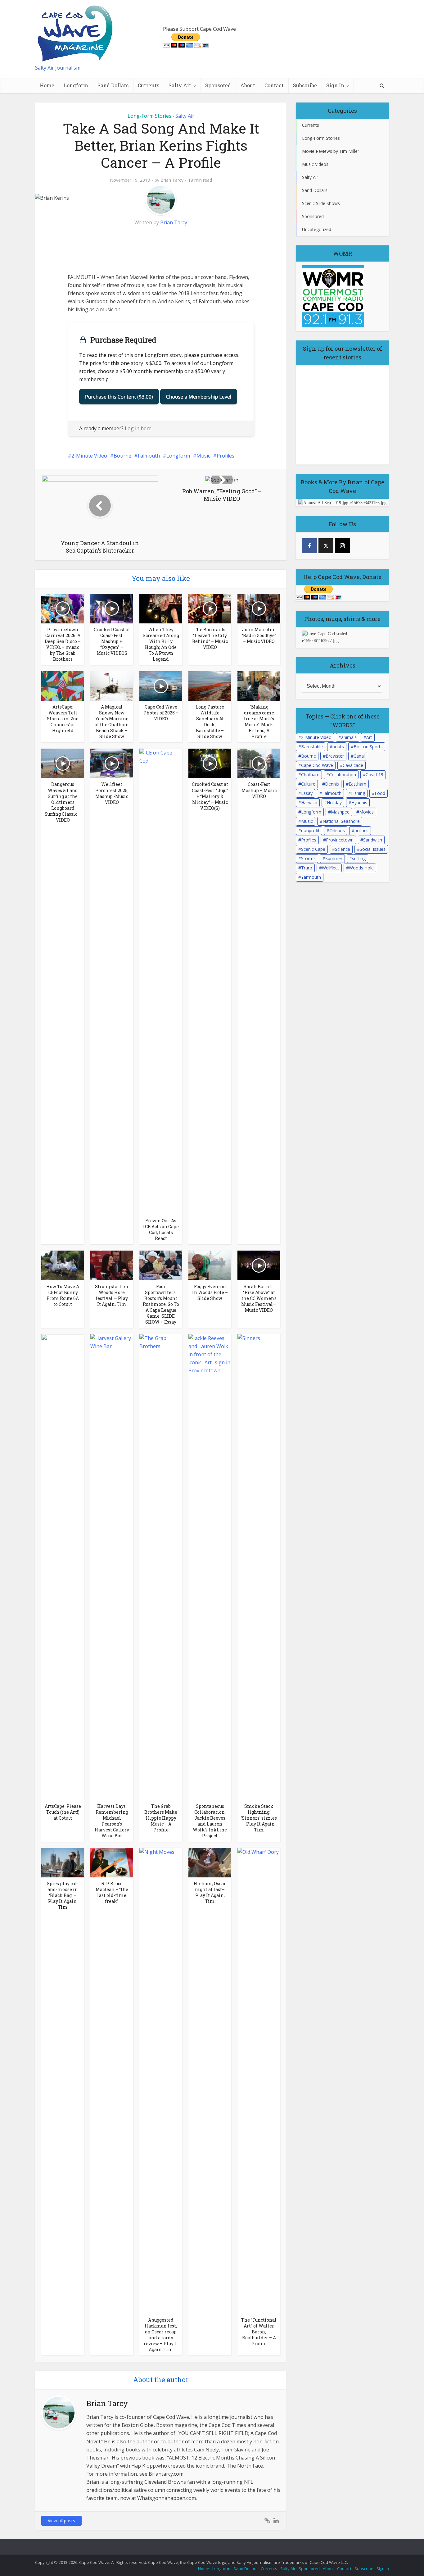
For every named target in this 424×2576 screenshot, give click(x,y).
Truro (307, 868)
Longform (76, 85)
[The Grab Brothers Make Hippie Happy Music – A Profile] (161, 1566)
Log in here (138, 428)
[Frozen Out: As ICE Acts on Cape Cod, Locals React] (161, 981)
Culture (308, 784)
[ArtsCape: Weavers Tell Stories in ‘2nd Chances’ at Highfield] (63, 686)
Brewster (335, 756)
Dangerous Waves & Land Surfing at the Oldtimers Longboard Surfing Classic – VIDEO (63, 802)
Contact (274, 85)
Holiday (334, 802)
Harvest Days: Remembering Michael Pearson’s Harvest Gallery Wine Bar (112, 1821)
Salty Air (180, 85)
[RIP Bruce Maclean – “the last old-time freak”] (112, 1862)
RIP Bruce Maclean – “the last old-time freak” (112, 1892)
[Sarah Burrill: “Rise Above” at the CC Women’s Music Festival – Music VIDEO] (259, 1265)
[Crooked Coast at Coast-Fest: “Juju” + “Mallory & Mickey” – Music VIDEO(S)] (210, 763)
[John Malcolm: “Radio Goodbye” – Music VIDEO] (259, 608)
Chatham (310, 775)
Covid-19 (374, 775)
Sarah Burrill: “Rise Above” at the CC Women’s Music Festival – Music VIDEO (259, 1298)
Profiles (226, 456)
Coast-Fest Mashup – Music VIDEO (259, 790)
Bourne (122, 456)
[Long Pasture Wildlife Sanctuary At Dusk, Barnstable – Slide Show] (210, 686)
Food (380, 793)
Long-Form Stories (149, 116)
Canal (359, 756)
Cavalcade (353, 765)
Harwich (309, 802)
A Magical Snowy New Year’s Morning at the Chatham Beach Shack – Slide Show (112, 722)
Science (343, 849)
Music (203, 456)
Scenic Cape (313, 849)
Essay (307, 793)
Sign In (335, 85)
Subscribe (305, 85)
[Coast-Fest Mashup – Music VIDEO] (259, 763)
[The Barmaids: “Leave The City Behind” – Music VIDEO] (210, 608)
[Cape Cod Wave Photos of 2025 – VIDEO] (161, 686)
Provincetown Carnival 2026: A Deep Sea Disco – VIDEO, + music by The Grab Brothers (63, 644)
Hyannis (359, 802)
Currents (149, 85)
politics (361, 830)
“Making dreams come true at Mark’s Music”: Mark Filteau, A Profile (259, 722)
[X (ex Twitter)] (326, 546)
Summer (334, 858)
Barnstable (312, 747)
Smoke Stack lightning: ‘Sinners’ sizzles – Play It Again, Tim (259, 1818)
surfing (359, 858)
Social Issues (373, 849)
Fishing (358, 793)
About (248, 85)
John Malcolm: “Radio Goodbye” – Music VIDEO (259, 635)
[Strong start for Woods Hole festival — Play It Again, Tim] (112, 1265)
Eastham (357, 784)
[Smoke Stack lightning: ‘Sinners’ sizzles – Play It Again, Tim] (259, 1566)
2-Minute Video (89, 456)
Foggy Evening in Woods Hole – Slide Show (210, 1292)
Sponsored (218, 85)
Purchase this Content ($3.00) (119, 397)
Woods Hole (361, 868)
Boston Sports (368, 747)
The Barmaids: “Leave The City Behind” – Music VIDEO (210, 638)
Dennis (332, 784)
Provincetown (340, 840)
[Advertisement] (114, 250)
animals (349, 737)
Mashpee (340, 812)
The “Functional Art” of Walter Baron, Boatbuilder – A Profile (259, 2332)
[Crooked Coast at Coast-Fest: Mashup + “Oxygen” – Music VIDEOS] (112, 608)
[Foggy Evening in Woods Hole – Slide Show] (210, 1265)
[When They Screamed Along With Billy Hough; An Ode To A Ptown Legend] (161, 608)
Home (47, 85)
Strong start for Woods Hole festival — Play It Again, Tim (112, 1295)
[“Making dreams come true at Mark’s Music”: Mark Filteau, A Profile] (259, 686)
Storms (308, 858)
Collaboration (343, 775)
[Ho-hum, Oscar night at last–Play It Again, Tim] (210, 1862)
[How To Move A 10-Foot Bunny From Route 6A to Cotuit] (63, 1265)
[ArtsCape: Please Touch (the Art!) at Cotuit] (63, 1566)
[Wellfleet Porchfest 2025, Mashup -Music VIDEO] (112, 763)
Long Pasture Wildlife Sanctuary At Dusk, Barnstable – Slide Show (210, 722)
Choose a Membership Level (199, 397)
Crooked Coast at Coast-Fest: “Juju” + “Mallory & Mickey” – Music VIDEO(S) (210, 796)
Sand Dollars (113, 85)
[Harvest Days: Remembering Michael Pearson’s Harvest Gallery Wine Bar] (112, 1566)
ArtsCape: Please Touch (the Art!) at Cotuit (63, 1812)
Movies (366, 812)
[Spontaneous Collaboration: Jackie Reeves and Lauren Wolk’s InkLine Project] (210, 1566)
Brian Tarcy (172, 180)
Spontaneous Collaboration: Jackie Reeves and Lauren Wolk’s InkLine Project (210, 1821)
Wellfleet (331, 868)
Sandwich (373, 840)
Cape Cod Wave (317, 765)
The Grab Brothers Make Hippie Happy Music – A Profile (161, 1818)
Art (369, 737)
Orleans (337, 830)
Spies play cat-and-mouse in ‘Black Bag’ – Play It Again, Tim (63, 1895)
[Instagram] (342, 546)
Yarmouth (311, 877)
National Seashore (341, 821)
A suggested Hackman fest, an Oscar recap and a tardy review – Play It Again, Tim (161, 2335)
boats (338, 747)
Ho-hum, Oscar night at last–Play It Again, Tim (210, 1892)
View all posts (61, 2521)
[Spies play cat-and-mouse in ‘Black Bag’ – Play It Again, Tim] (63, 1862)
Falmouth (149, 456)
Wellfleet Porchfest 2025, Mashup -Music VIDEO (112, 793)
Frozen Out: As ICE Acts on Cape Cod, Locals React (161, 1229)
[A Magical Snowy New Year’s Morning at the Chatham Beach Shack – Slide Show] (112, 686)
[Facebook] (309, 546)
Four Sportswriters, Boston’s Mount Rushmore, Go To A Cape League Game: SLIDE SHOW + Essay (161, 1304)
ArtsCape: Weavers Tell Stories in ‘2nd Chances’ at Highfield (63, 719)
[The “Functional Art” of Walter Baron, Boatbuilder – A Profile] (259, 2080)
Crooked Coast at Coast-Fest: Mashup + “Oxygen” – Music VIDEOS (112, 641)
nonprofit (310, 830)
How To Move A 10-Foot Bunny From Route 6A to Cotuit (63, 1295)
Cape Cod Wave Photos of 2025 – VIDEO (161, 713)
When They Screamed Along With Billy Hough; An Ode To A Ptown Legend (161, 644)
